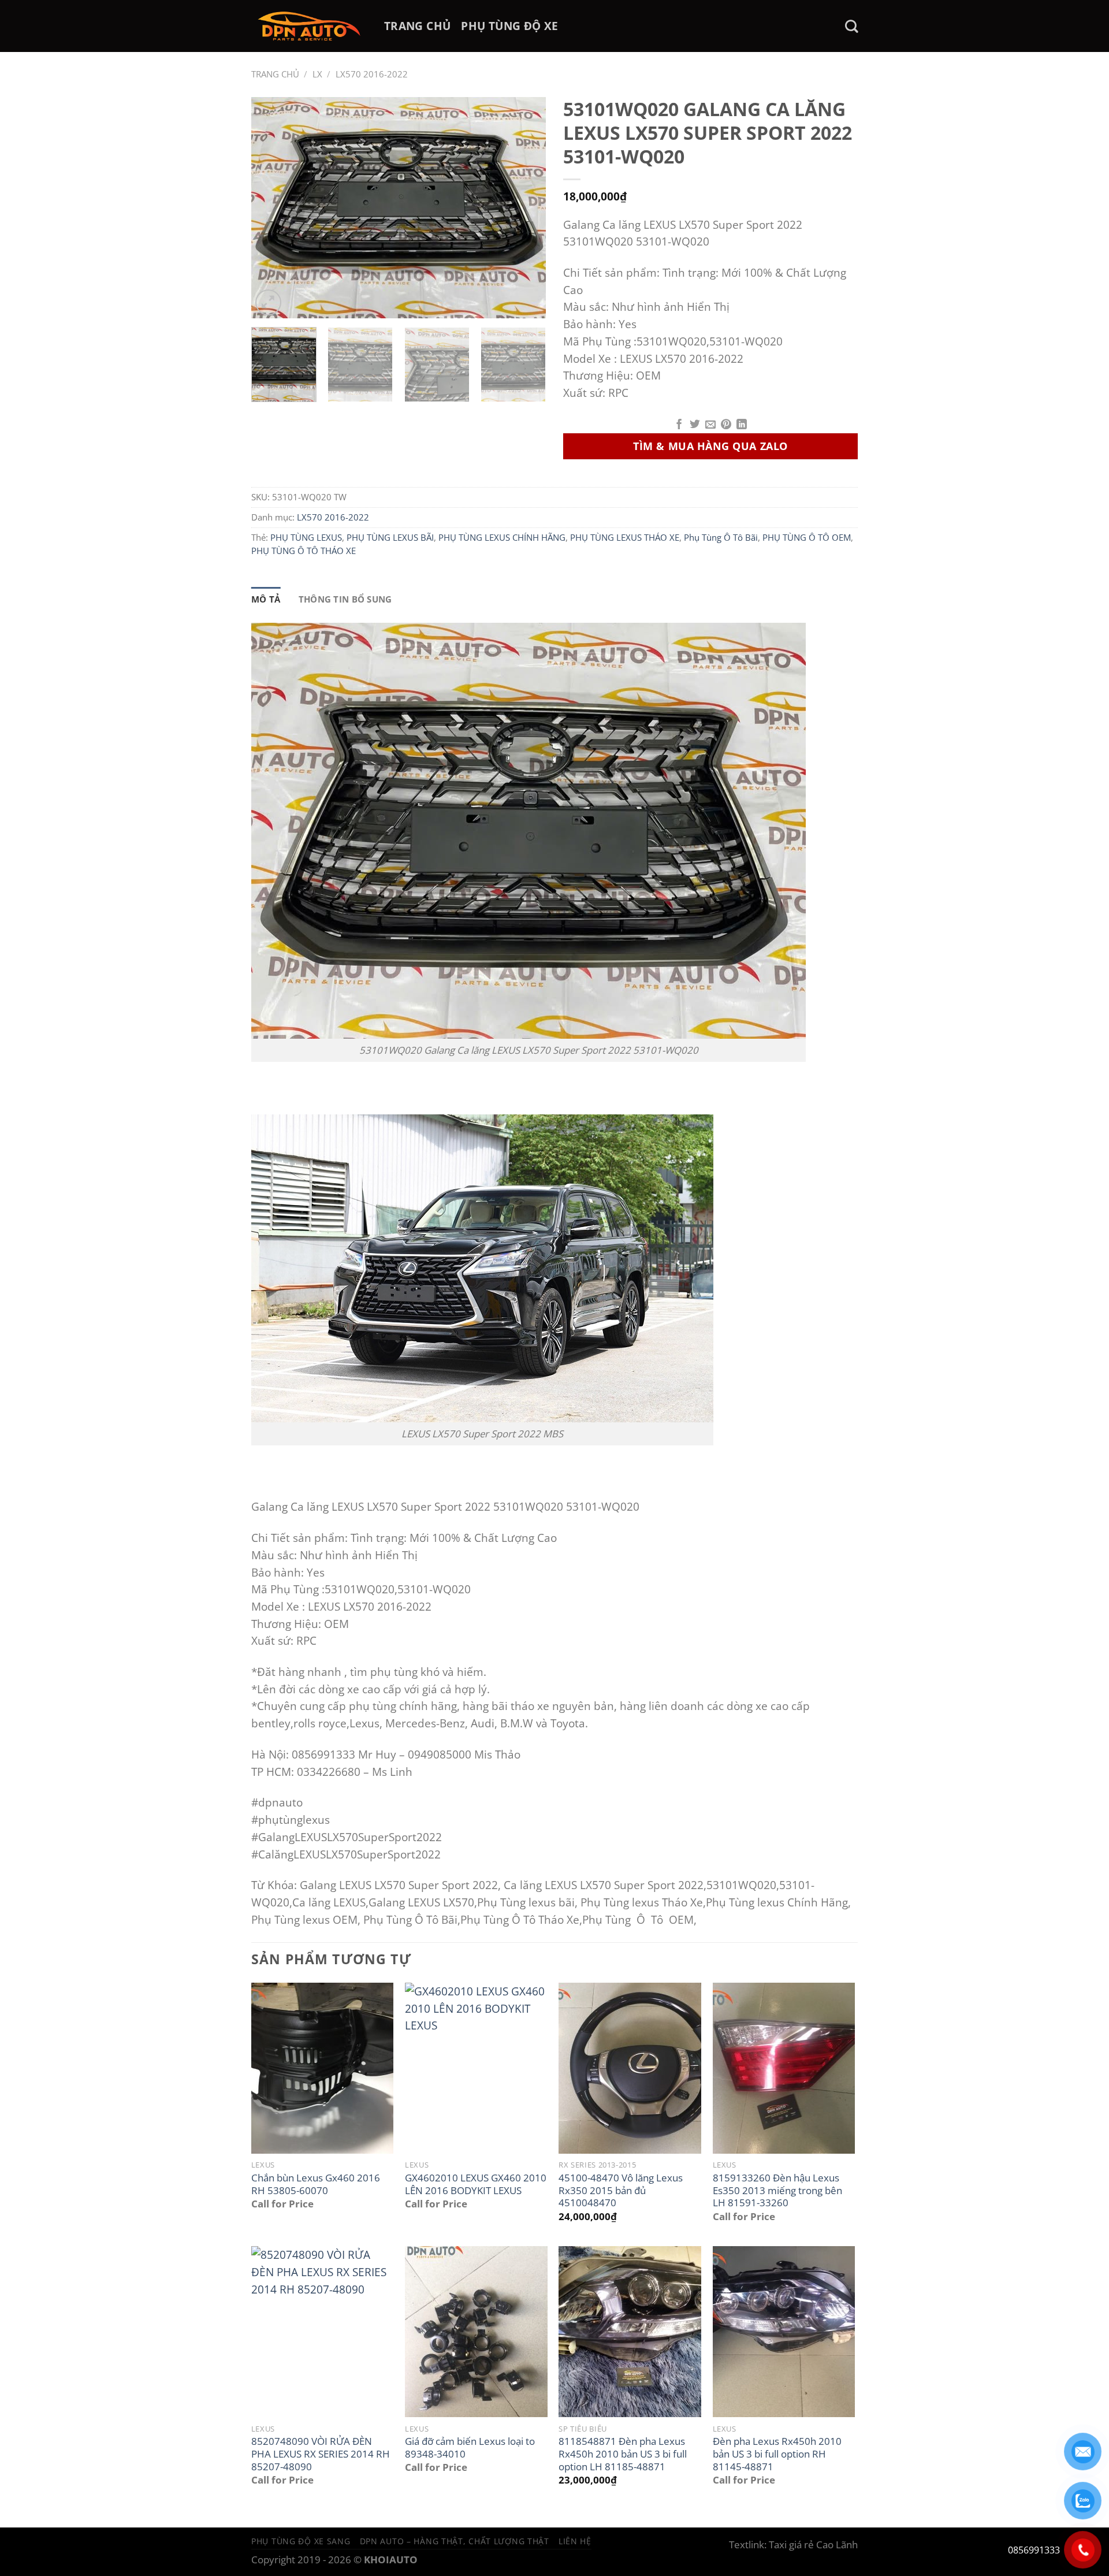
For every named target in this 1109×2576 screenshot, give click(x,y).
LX (317, 74)
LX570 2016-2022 (372, 74)
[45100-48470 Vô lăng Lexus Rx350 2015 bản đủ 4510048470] (630, 2068)
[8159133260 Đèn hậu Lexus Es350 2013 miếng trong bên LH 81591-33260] (784, 2068)
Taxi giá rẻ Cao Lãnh (813, 2545)
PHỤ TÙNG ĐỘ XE (509, 26)
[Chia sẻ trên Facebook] (679, 425)
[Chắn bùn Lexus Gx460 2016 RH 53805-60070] (323, 2068)
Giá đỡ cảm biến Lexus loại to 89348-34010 (470, 2447)
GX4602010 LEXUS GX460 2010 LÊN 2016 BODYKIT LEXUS (476, 2184)
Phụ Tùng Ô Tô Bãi (721, 537)
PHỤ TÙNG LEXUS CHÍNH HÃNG (502, 537)
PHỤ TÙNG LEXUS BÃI (390, 537)
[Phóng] (268, 302)
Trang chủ (275, 74)
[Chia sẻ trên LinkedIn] (742, 425)
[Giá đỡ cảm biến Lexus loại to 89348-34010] (476, 2332)
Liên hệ (575, 2541)
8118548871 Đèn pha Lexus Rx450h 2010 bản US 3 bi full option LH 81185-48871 (623, 2454)
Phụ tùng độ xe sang (301, 2541)
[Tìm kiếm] (851, 26)
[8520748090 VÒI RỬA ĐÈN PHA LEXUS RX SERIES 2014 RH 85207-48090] (323, 2332)
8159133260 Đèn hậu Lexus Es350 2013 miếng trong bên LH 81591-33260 (777, 2190)
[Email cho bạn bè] (710, 425)
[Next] (526, 208)
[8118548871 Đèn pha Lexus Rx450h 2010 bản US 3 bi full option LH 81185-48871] (630, 2332)
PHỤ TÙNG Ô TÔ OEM (807, 537)
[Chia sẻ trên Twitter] (695, 425)
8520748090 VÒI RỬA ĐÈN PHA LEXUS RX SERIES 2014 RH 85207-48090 (321, 2454)
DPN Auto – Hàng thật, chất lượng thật (455, 2541)
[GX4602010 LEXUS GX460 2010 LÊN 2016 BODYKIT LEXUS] (476, 2068)
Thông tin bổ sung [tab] (345, 599)
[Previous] (271, 208)
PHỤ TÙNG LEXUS (306, 537)
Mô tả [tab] (266, 599)
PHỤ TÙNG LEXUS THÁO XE (625, 537)
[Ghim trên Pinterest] (726, 425)
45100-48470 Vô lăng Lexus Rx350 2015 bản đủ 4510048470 (621, 2190)
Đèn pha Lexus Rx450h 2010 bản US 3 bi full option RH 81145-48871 (777, 2454)
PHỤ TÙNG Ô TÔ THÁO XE (304, 551)
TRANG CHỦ (417, 26)
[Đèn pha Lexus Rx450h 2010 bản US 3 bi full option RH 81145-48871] (784, 2332)
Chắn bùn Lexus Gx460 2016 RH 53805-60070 (316, 2184)
